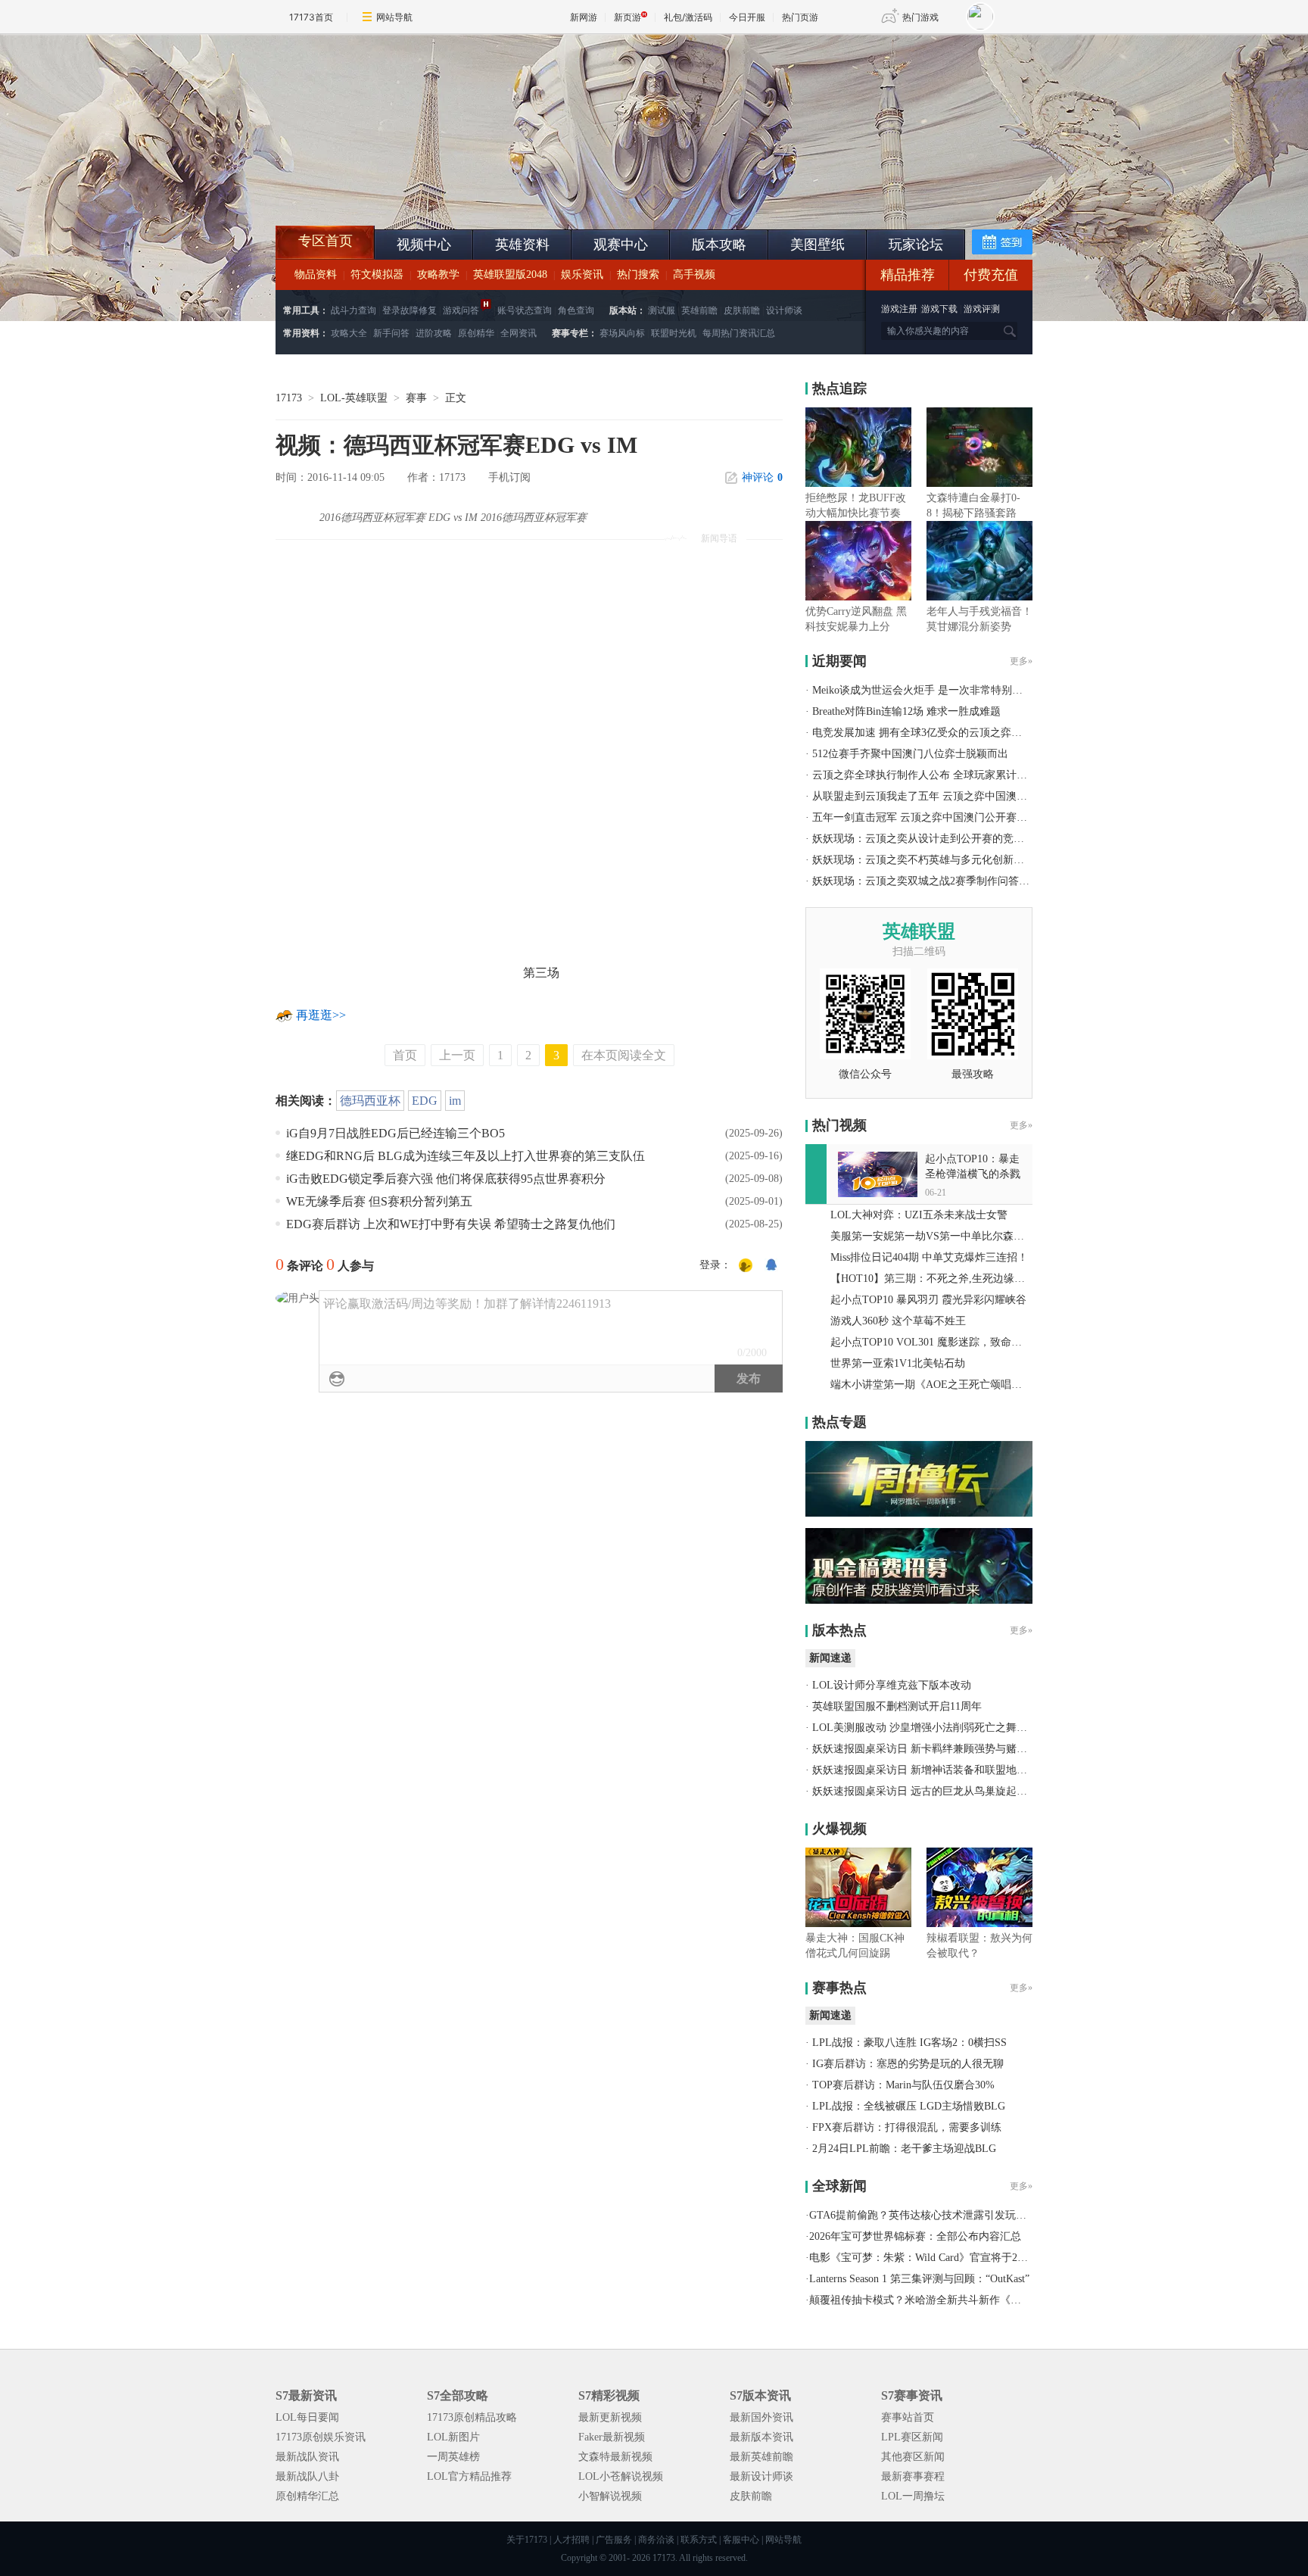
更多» (1021, 661)
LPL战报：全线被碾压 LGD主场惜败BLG (909, 2106)
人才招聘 (571, 2540)
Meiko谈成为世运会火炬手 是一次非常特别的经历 (928, 690)
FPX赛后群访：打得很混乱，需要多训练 (907, 2127)
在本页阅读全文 (624, 1055)
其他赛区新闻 (913, 2457)
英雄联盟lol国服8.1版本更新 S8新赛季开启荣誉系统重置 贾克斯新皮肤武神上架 (393, 189)
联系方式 (699, 2540)
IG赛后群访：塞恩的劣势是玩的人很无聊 (908, 2064)
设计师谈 (784, 310)
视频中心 (424, 245)
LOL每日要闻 (307, 2417)
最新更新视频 (610, 2417)
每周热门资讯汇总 (739, 333)
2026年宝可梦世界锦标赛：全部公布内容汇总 (915, 2236)
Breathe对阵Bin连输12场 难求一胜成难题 (906, 711)
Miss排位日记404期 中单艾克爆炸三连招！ (929, 1257)
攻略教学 (438, 274)
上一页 (457, 1055)
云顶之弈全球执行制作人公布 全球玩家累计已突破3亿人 (944, 775)
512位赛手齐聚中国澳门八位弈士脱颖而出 (910, 754)
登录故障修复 (410, 310)
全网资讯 (519, 333)
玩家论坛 (916, 245)
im (455, 1101)
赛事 (416, 398)
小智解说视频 (610, 2496)
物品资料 (316, 274)
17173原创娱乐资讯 (321, 2437)
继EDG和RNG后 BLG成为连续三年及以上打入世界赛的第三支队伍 (466, 1156)
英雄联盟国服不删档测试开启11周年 (897, 1706)
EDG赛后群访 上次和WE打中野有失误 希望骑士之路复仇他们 (451, 1224)
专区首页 (325, 241)
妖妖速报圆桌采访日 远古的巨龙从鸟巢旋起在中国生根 (941, 1791)
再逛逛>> (321, 1015)
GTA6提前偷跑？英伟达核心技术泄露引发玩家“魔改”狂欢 (944, 2215)
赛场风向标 (622, 333)
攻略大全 (349, 333)
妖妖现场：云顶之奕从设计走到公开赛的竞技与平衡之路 (945, 839)
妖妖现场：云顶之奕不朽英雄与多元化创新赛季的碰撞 (939, 860)
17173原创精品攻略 (472, 2417)
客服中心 (741, 2540)
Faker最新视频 (612, 2437)
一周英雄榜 (453, 2457)
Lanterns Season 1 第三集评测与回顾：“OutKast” (919, 2279)
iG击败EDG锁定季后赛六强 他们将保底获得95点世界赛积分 (446, 1179)
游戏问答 (461, 310)
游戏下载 (939, 309)
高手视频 (694, 274)
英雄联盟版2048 (510, 274)
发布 (749, 1378)
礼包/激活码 (688, 17)
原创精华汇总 (307, 2496)
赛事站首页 (908, 2417)
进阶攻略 (434, 333)
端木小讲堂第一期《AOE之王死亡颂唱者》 (931, 1385)
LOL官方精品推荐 (469, 2476)
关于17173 (527, 2540)
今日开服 (747, 17)
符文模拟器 (377, 274)
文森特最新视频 (615, 2457)
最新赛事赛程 (913, 2476)
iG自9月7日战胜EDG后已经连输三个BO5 (396, 1133)
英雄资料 (522, 245)
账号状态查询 (525, 310)
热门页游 (800, 17)
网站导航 (394, 17)
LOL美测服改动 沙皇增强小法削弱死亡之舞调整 (925, 1728)
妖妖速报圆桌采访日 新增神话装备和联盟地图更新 (930, 1770)
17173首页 (311, 17)
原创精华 (476, 333)
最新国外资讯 (761, 2417)
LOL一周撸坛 (913, 2496)
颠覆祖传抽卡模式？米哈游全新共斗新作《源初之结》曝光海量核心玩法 (979, 2300)
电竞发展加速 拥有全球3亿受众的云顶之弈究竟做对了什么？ (954, 733)
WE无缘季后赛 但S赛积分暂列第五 (379, 1201)
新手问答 (391, 333)
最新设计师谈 (761, 2476)
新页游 (628, 17)
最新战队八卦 (307, 2476)
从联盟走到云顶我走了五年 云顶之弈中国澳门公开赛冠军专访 (957, 796)
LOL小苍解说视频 (621, 2476)
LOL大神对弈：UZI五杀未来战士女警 (919, 1215)
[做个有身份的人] (746, 1266)
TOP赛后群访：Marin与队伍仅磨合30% (903, 2085)
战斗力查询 (353, 310)
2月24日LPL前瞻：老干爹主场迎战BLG (904, 2149)
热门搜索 (638, 274)
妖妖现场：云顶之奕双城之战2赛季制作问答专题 (926, 881)
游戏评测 (982, 309)
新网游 (584, 17)
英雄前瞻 (699, 310)
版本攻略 (719, 245)
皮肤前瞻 (742, 310)
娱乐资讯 (582, 274)
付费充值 (991, 275)
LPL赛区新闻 (912, 2437)
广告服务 (614, 2540)
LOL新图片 (453, 2437)
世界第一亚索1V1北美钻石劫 (898, 1363)
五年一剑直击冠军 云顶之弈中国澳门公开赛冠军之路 (936, 817)
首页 (405, 1055)
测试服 (662, 310)
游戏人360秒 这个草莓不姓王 (898, 1321)
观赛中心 (621, 245)
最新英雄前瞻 (761, 2457)
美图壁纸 (817, 245)
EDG (425, 1101)
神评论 (762, 477)
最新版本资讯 (761, 2437)
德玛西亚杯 (370, 1101)
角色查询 (576, 310)
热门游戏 (920, 17)
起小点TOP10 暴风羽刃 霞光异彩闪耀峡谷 (928, 1300)
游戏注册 (900, 309)
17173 (289, 398)
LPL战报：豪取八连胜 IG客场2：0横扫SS (909, 2043)
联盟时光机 (674, 333)
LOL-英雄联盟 (354, 398)
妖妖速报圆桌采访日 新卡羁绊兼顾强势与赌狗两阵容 (936, 1749)
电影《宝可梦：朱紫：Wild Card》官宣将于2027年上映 (937, 2258)
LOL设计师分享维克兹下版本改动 (892, 1685)
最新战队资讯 (307, 2457)
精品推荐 (908, 275)
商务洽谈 (656, 2540)
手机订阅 (509, 477)
